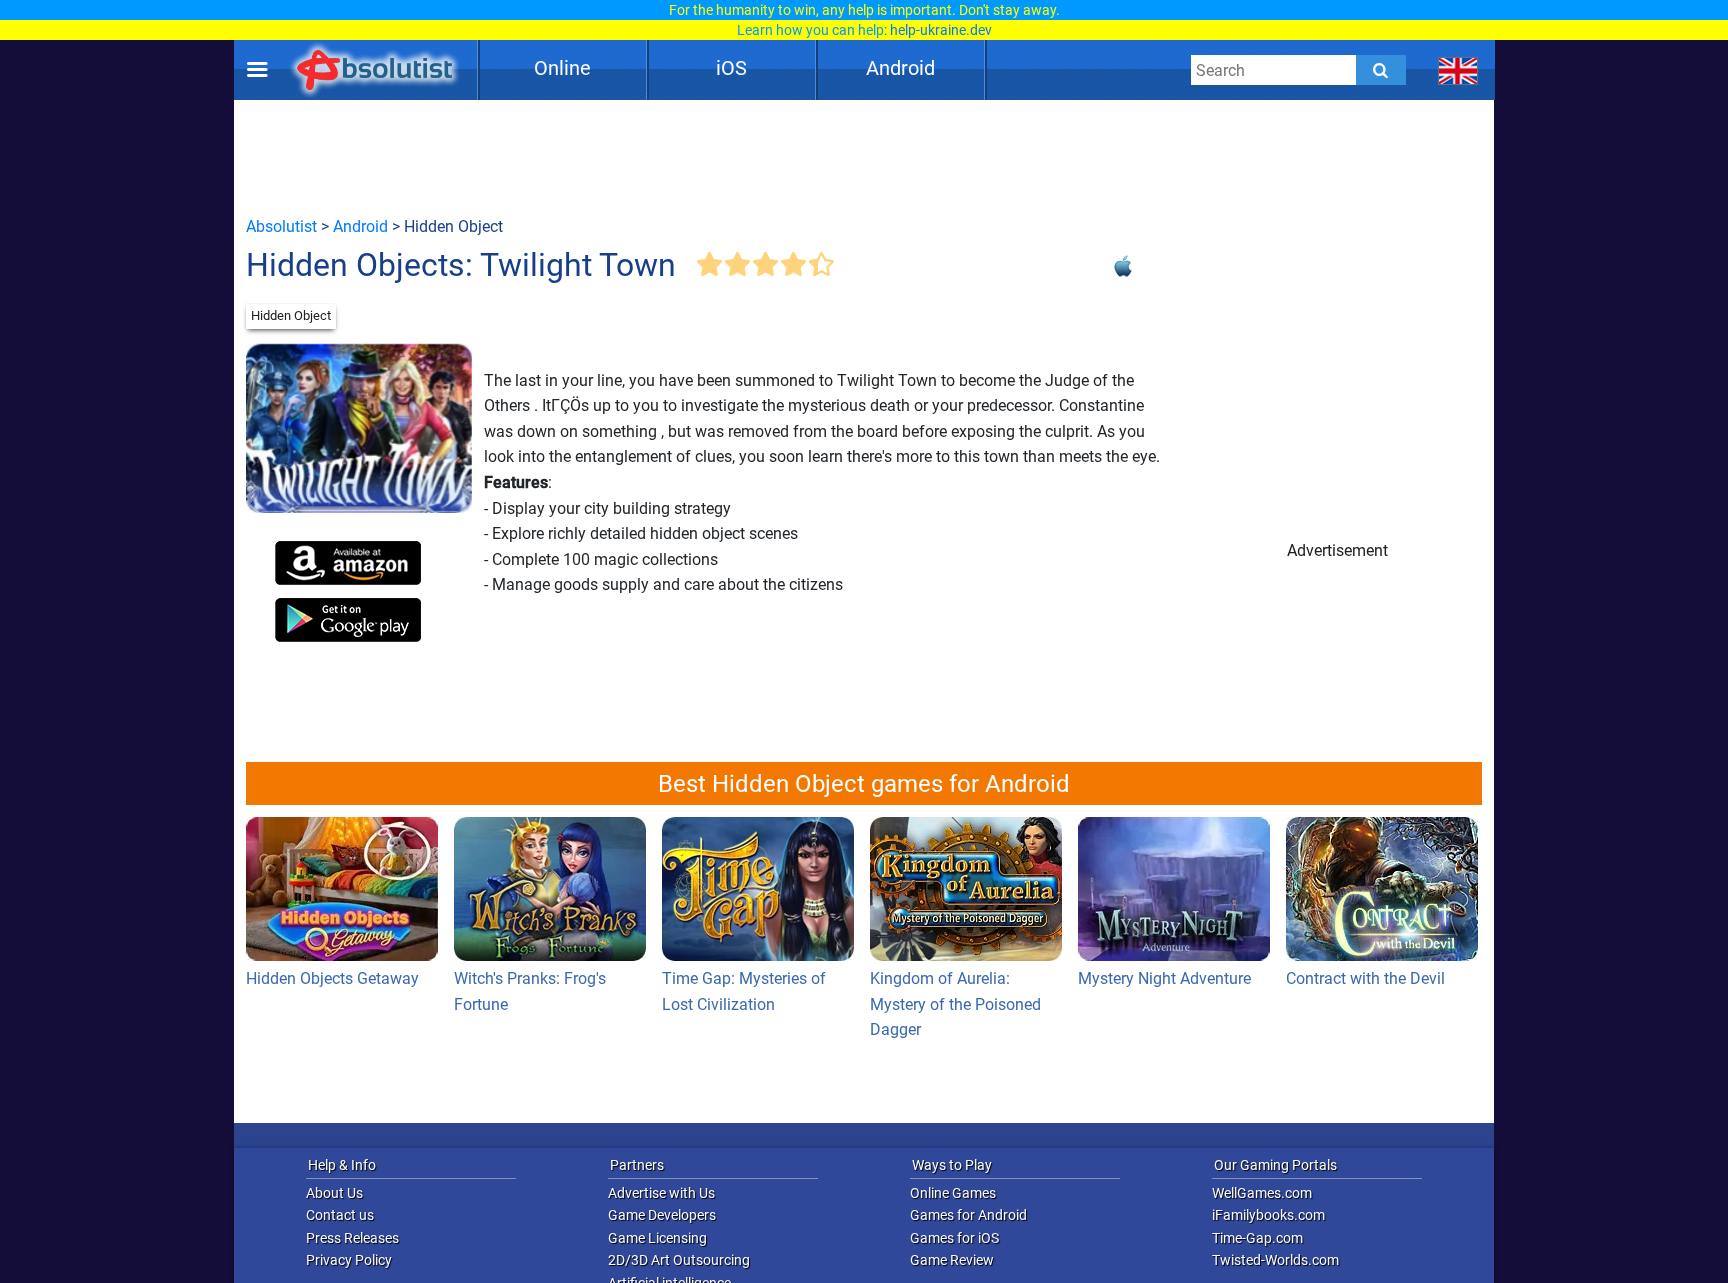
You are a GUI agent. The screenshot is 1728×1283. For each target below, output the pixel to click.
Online (562, 68)
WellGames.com (1262, 1193)
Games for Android (968, 1215)
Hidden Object (291, 315)
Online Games (953, 1193)
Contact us (340, 1215)
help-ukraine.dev (941, 30)
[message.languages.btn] (1458, 70)
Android (900, 68)
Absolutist (281, 226)
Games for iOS (954, 1238)
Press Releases (352, 1238)
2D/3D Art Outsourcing (679, 1260)
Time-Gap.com (1257, 1238)
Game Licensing (657, 1238)
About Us (334, 1193)
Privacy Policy (349, 1260)
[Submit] (1381, 70)
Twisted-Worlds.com (1275, 1260)
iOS (731, 68)
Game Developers (662, 1215)
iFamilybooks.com (1268, 1215)
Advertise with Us (661, 1193)
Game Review (952, 1260)
